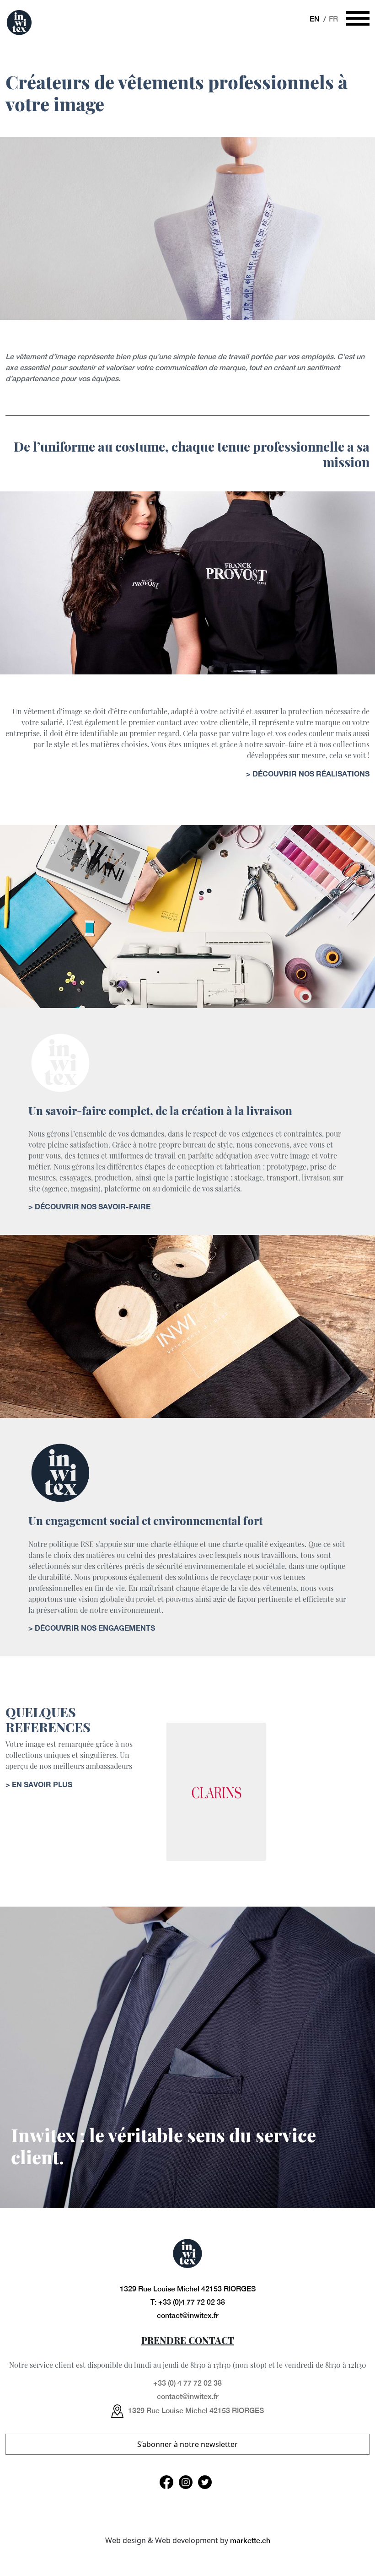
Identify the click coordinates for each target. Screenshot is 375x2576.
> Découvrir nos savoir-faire (89, 1206)
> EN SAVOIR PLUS (39, 1784)
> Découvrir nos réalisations (308, 773)
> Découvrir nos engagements (92, 1628)
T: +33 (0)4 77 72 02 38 (188, 2302)
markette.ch (250, 2541)
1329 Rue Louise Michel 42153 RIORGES (188, 2289)
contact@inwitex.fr (188, 2315)
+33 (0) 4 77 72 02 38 (187, 2383)
